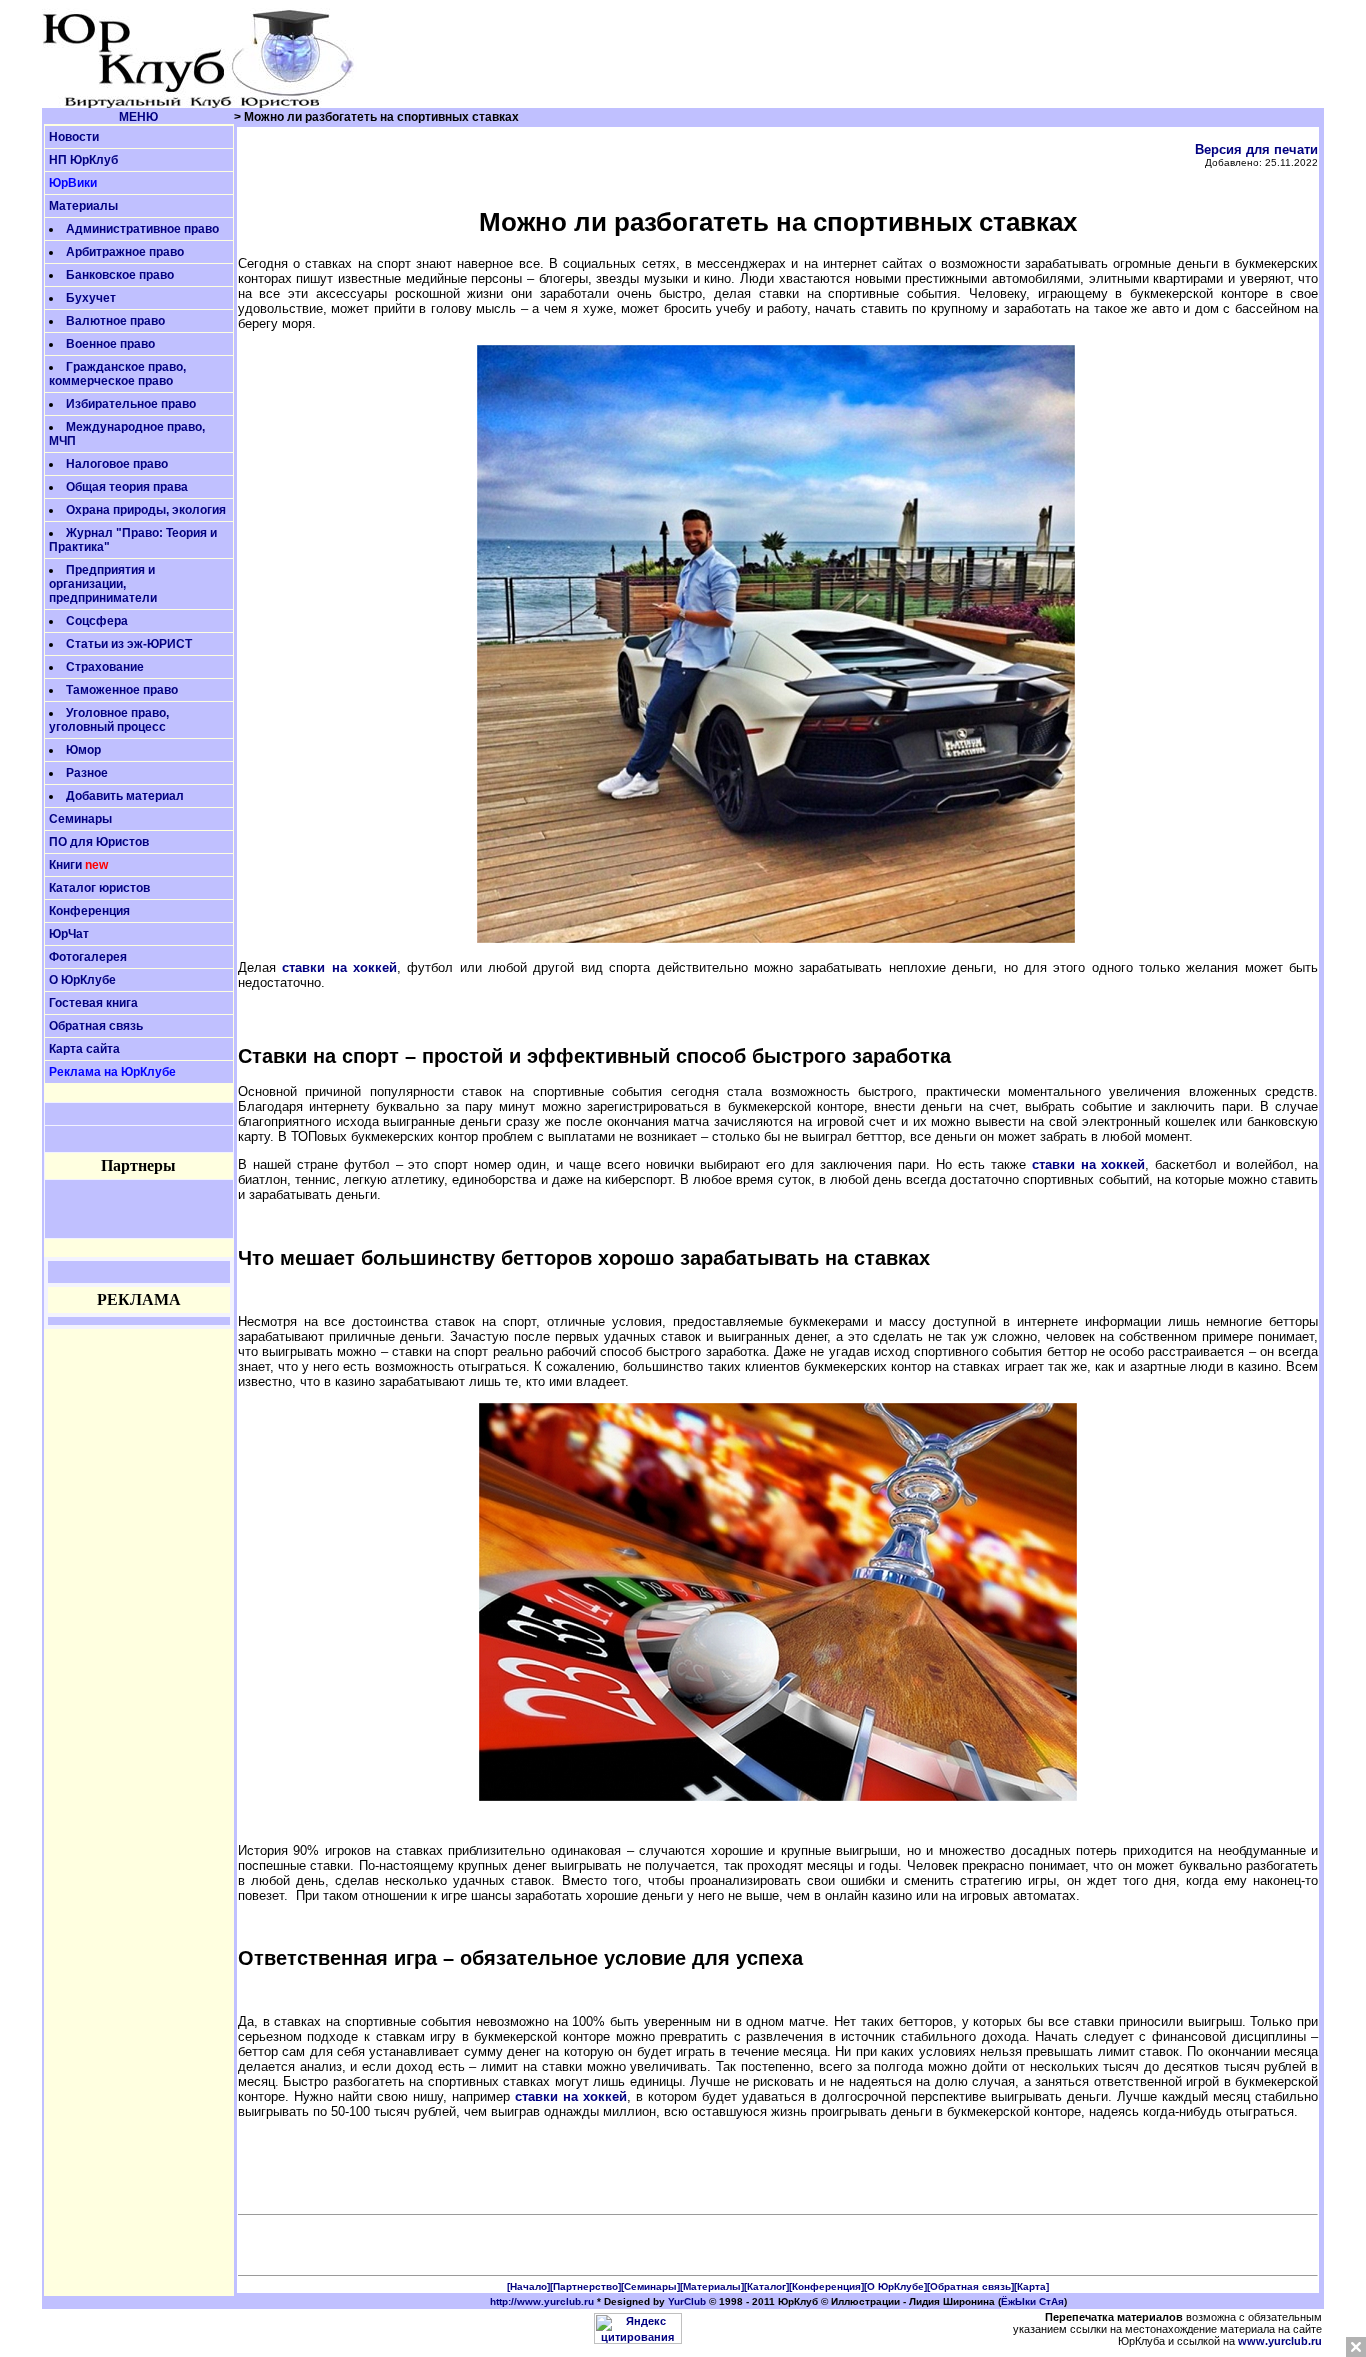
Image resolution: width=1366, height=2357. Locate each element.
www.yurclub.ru (1280, 2341)
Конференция (89, 911)
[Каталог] (766, 2286)
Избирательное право (131, 404)
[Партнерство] (585, 2286)
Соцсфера (97, 621)
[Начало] (528, 2286)
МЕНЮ (138, 117)
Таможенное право (122, 690)
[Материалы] (712, 2286)
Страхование (105, 667)
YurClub (687, 2301)
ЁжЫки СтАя (1032, 2301)
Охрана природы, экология (146, 510)
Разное (87, 773)
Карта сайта (84, 1049)
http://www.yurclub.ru (542, 2301)
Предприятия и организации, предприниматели (103, 584)
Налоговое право (117, 464)
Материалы (83, 206)
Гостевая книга (93, 1003)
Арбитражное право (125, 252)
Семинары (80, 819)
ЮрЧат (69, 934)
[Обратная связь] (970, 2286)
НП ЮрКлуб (83, 160)
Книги (65, 865)
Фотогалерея (88, 957)
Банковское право (120, 275)
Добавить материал (125, 796)
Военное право (110, 344)
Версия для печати (1256, 149)
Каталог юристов (99, 888)
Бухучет (91, 298)
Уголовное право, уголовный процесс (109, 720)
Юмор (83, 750)
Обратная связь (96, 1026)
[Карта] (1031, 2286)
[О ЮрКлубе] (895, 2286)
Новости (74, 137)
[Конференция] (826, 2286)
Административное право (142, 229)
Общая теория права (127, 487)
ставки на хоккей (339, 967)
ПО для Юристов (99, 842)
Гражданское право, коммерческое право (117, 374)
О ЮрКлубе (82, 980)
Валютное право (115, 321)
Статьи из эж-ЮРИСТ (129, 644)
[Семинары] (650, 2286)
